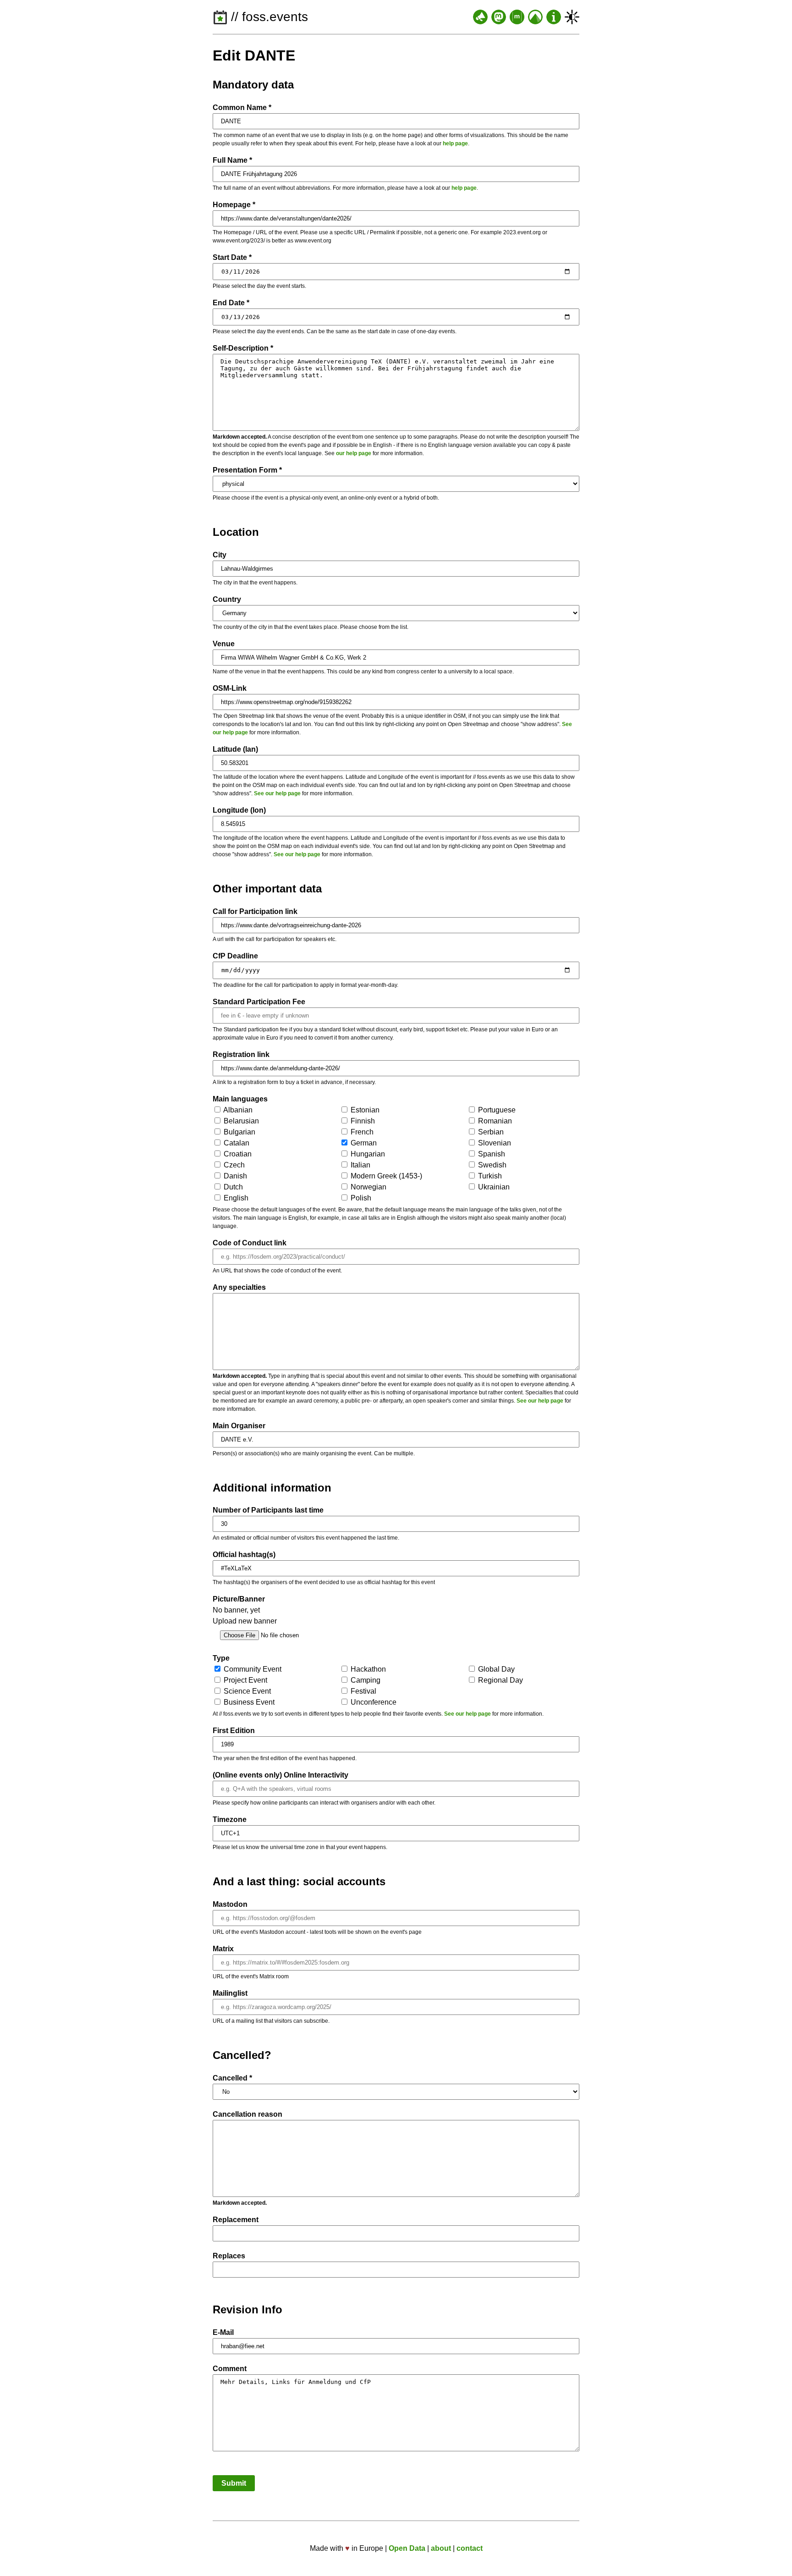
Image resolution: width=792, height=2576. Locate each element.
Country (227, 599)
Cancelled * (232, 2078)
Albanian (237, 1110)
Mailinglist (230, 1993)
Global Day (495, 1669)
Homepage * (234, 205)
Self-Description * (243, 348)
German (363, 1143)
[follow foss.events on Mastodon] (499, 17)
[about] (554, 17)
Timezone (230, 1819)
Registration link (241, 1054)
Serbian (490, 1132)
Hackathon (367, 1669)
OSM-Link (230, 688)
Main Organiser (239, 1426)
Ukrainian (493, 1187)
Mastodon (230, 1904)
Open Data (407, 2548)
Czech (233, 1165)
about (441, 2548)
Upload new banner (245, 1621)
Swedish (491, 1165)
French (361, 1132)
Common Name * (242, 107)
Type (221, 1658)
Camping (365, 1680)
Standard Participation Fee (259, 1002)
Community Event (252, 1669)
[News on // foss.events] (480, 17)
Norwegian (368, 1187)
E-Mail (223, 2332)
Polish (360, 1198)
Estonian (364, 1110)
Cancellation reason (247, 2114)
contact (470, 2548)
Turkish (489, 1176)
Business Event (248, 1702)
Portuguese (496, 1110)
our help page (354, 453)
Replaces (229, 2256)
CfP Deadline (235, 956)
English (235, 1198)
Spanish (491, 1154)
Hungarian (367, 1154)
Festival (363, 1691)
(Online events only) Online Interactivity (280, 1775)
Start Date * (232, 257)
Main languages (240, 1099)
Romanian (494, 1121)
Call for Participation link (255, 911)
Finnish (362, 1121)
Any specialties (239, 1287)
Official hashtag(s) (244, 1555)
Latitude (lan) (235, 749)
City (220, 555)
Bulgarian (239, 1132)
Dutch (232, 1187)
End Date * (231, 303)
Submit (234, 2483)
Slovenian (494, 1143)
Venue (224, 644)
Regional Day (500, 1680)
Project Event (245, 1680)
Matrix (223, 1949)
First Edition (234, 1731)
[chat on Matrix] (517, 17)
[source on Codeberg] (535, 17)
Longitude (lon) (239, 810)
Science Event (246, 1691)
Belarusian (240, 1121)
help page (455, 143)
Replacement (236, 2220)
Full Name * (232, 160)
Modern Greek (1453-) (385, 1176)
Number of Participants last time (268, 1510)
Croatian (237, 1154)
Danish (234, 1176)
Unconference (373, 1702)
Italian (360, 1165)
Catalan (236, 1143)
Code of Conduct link (250, 1243)
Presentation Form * (247, 470)
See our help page (277, 793)
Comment (230, 2369)
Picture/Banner (239, 1599)
